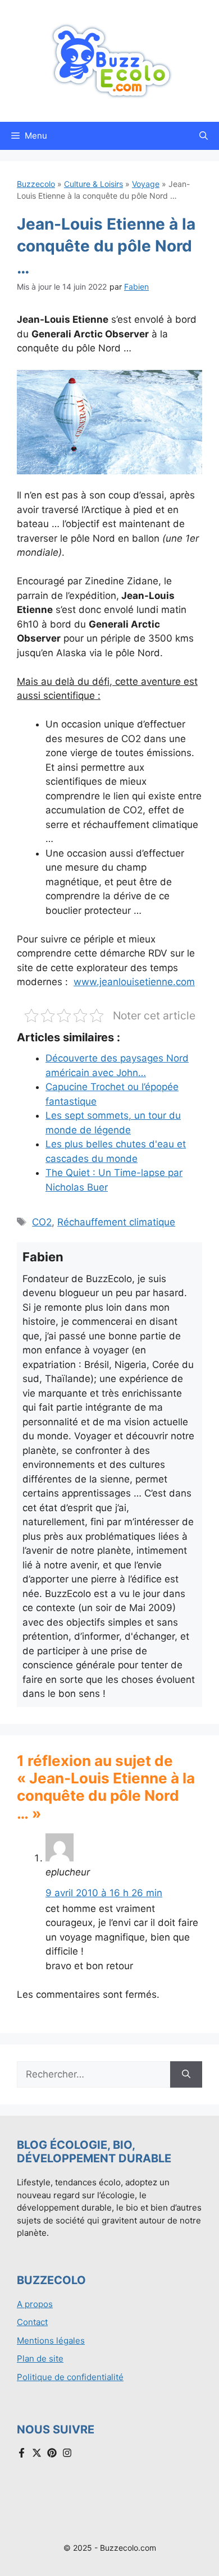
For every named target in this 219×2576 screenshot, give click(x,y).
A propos (35, 2304)
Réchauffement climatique (116, 1222)
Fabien (136, 287)
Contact (32, 2322)
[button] (204, 136)
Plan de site (40, 2358)
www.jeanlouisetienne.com (134, 982)
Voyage (146, 184)
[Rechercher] (186, 2075)
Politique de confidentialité (70, 2377)
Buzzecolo (36, 184)
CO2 (42, 1222)
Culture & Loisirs (93, 184)
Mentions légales (51, 2341)
